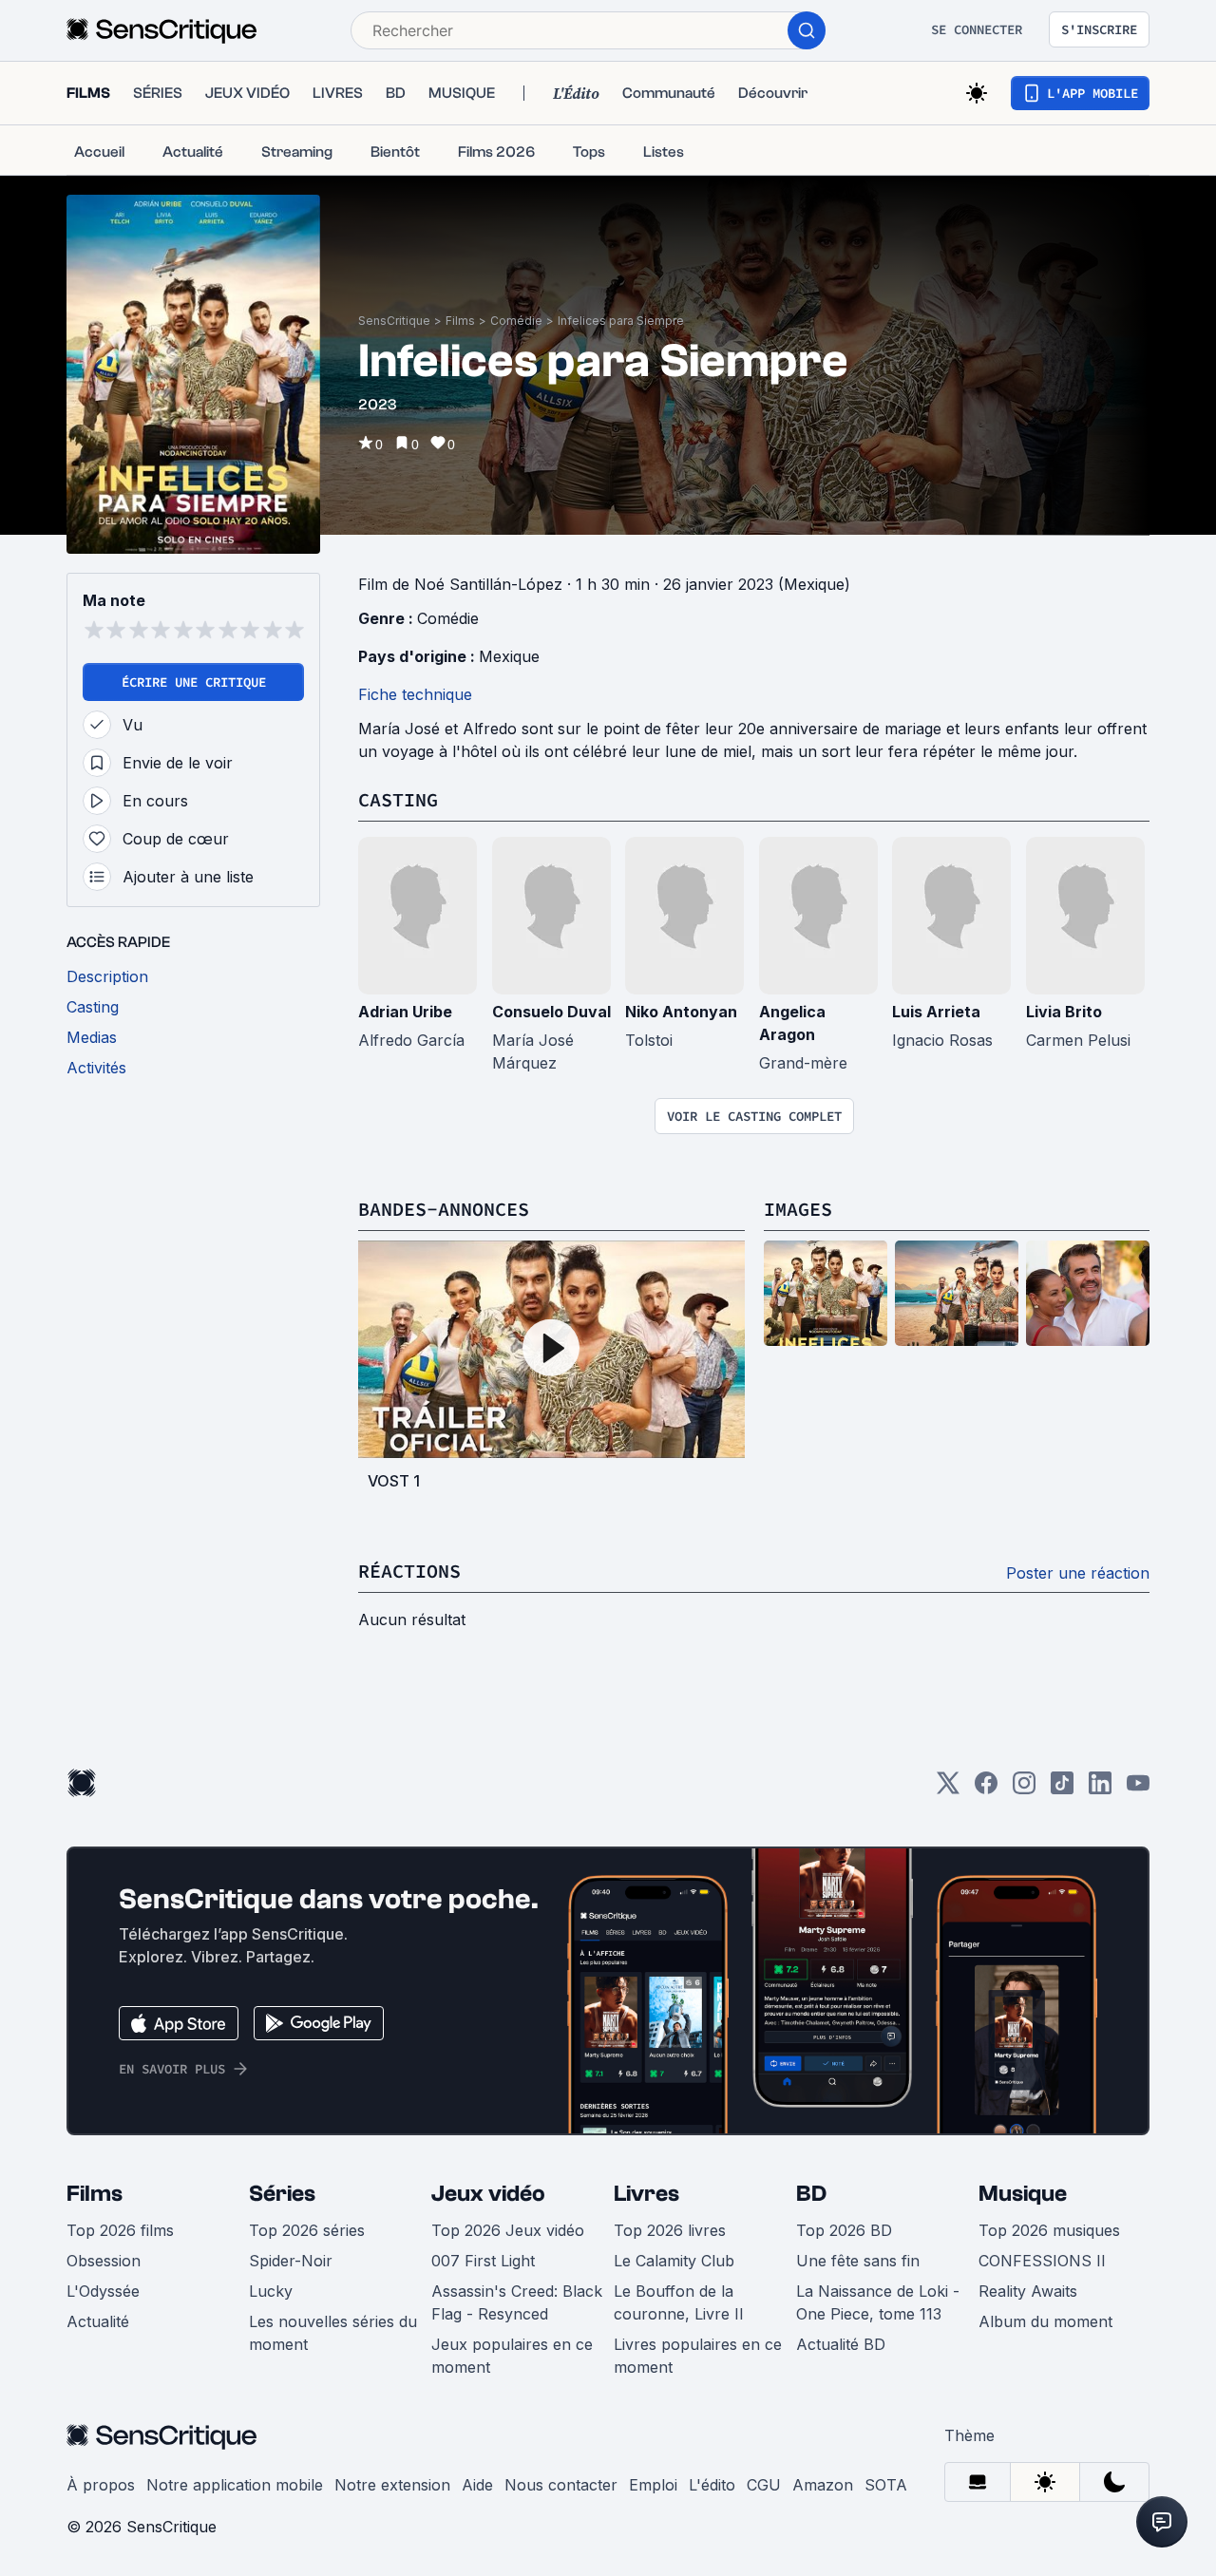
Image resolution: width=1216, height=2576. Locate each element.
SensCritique (394, 321)
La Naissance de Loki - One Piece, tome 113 (878, 2302)
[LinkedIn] (1100, 1789)
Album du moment (1045, 2321)
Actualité (98, 2321)
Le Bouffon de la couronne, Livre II (679, 2302)
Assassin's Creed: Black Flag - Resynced (517, 2302)
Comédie (516, 321)
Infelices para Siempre (621, 321)
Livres (646, 2194)
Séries (282, 2194)
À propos (101, 2485)
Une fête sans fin (858, 2261)
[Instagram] (1024, 1789)
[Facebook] (986, 1789)
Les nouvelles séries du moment (333, 2333)
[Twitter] (948, 1789)
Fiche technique (415, 694)
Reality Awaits (1028, 2291)
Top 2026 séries (307, 2230)
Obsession (104, 2261)
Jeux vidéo (488, 2194)
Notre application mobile (235, 2485)
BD (811, 2194)
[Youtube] (1138, 1789)
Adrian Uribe (405, 1012)
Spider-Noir (291, 2261)
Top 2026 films (120, 2230)
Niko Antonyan (681, 1012)
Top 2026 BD (844, 2230)
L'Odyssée (103, 2291)
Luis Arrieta (936, 1012)
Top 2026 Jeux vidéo (508, 2230)
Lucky (271, 2291)
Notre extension (392, 2485)
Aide (477, 2485)
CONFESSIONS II (1042, 2261)
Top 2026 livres (670, 2230)
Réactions (409, 1571)
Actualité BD (841, 2344)
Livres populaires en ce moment (698, 2356)
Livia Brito (1064, 1012)
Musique (1023, 2194)
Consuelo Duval (551, 1012)
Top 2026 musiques (1049, 2230)
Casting (398, 799)
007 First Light (483, 2261)
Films (460, 321)
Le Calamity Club (674, 2261)
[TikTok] (1062, 1789)
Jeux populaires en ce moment (512, 2356)
